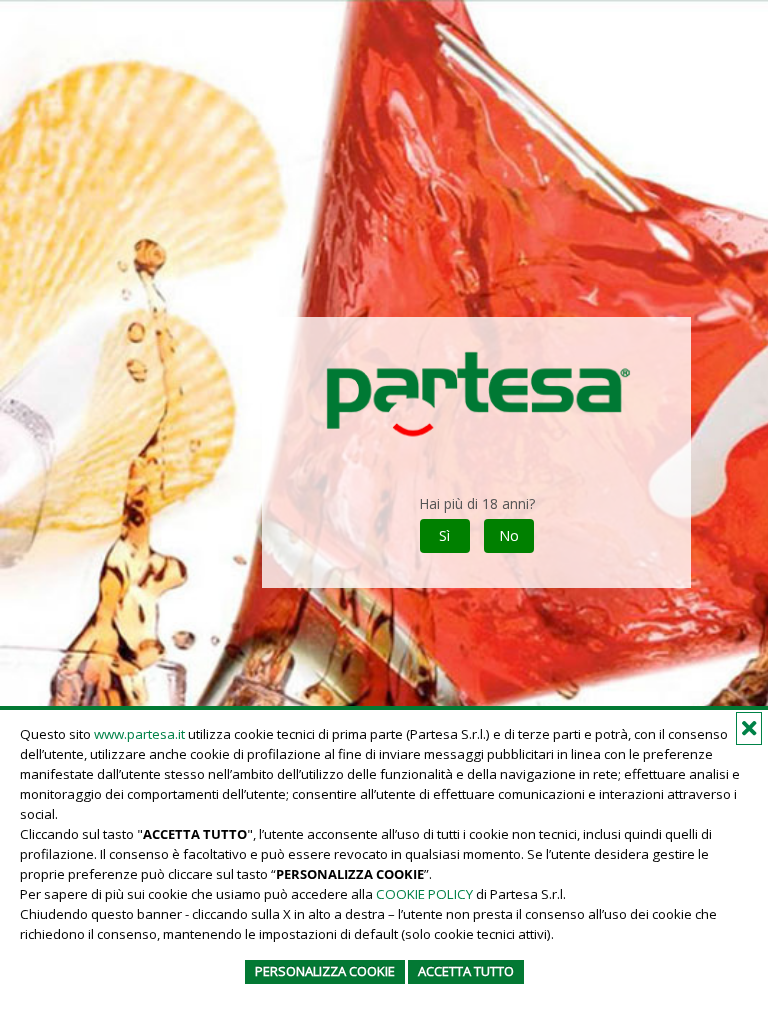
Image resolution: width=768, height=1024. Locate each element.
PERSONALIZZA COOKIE (325, 971)
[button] (749, 728)
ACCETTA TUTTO (466, 971)
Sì (444, 535)
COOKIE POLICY (424, 894)
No (509, 535)
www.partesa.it (139, 734)
